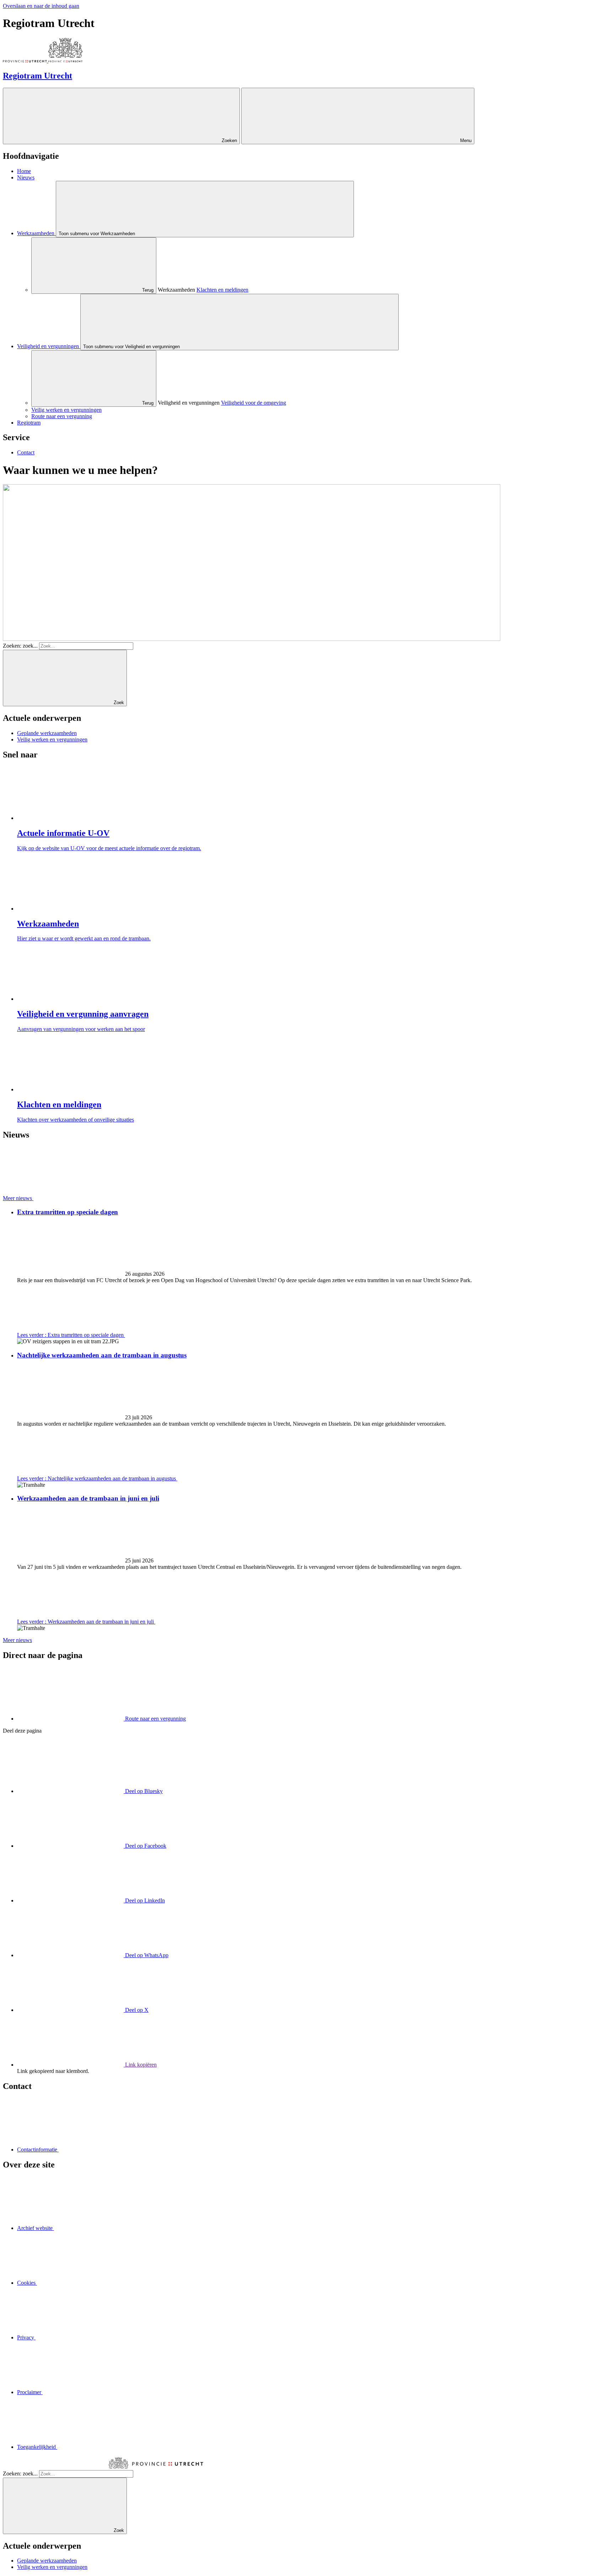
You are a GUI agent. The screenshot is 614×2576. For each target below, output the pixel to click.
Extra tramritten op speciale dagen (68, 1212)
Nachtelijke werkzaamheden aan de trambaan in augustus (102, 1355)
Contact (26, 452)
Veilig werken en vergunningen (52, 739)
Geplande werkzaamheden (47, 733)
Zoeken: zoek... (20, 646)
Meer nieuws (17, 1640)
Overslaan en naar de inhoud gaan (41, 6)
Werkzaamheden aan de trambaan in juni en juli (88, 1498)
